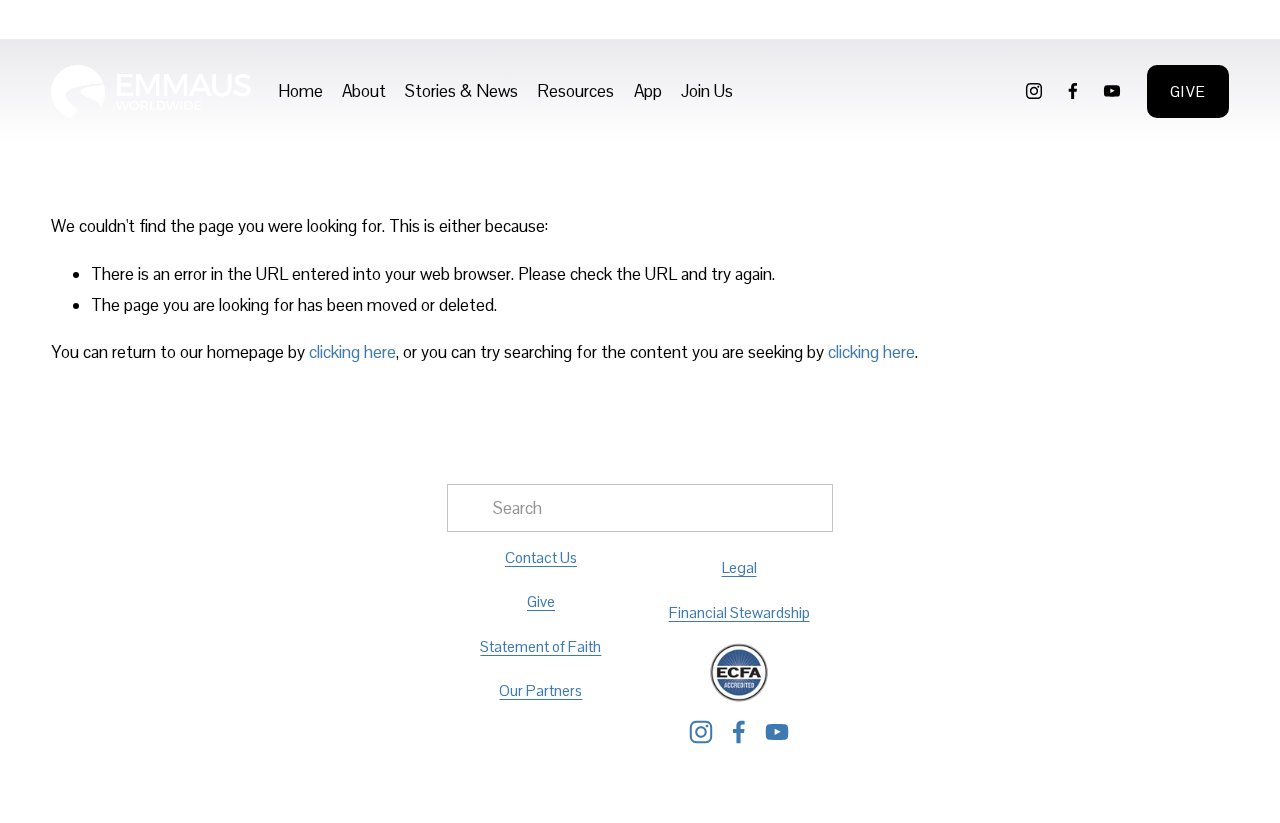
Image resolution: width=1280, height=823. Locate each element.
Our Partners (540, 690)
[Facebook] (1073, 91)
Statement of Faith (540, 646)
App (648, 91)
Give (1188, 91)
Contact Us (541, 557)
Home (300, 91)
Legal (739, 567)
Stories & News (461, 91)
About (364, 91)
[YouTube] (1112, 91)
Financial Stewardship (739, 612)
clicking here (352, 352)
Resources (575, 91)
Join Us (707, 91)
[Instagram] (1034, 91)
